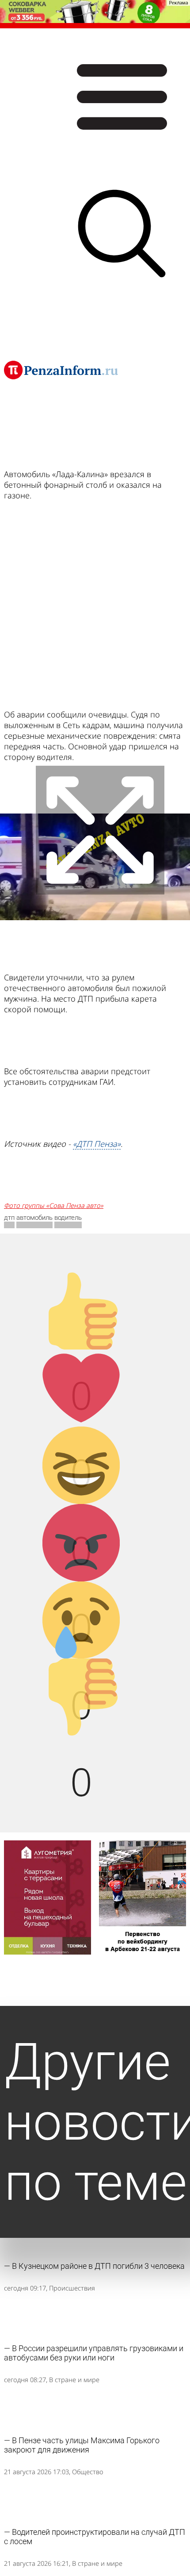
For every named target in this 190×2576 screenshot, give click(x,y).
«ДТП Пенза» (97, 1144)
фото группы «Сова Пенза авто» (54, 1205)
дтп (9, 1218)
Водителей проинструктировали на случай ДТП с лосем (95, 2537)
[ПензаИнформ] (61, 370)
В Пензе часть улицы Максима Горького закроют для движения (82, 2445)
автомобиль (34, 1218)
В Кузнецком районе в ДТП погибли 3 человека (98, 2266)
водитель (68, 1218)
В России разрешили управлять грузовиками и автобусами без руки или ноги (94, 2353)
